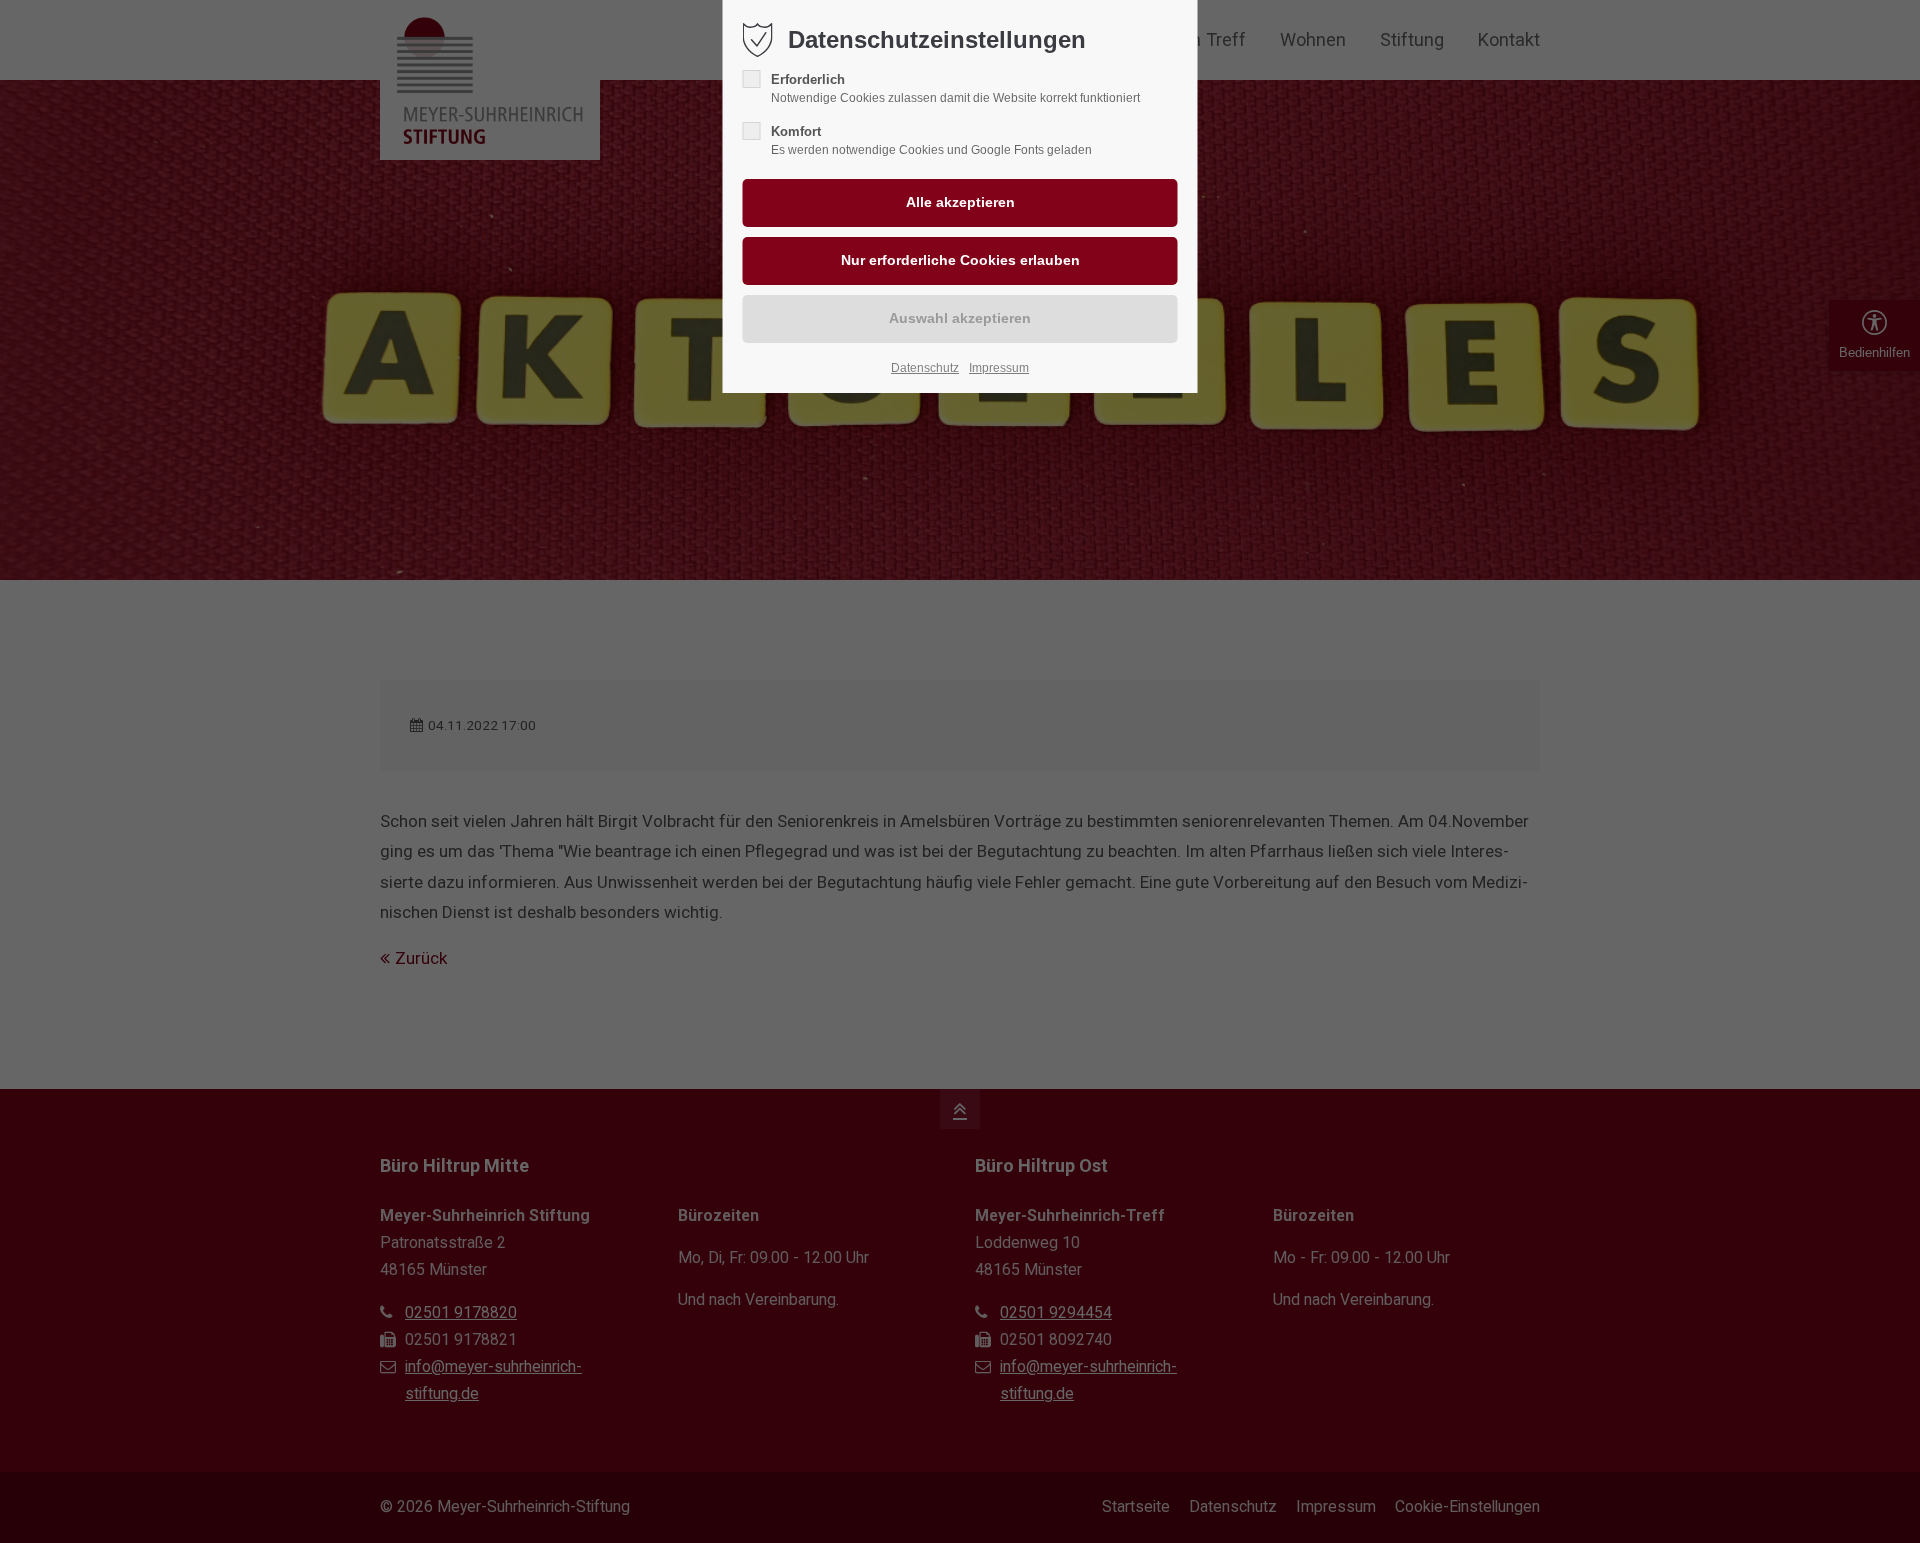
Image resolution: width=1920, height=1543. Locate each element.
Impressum (999, 368)
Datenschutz (925, 368)
